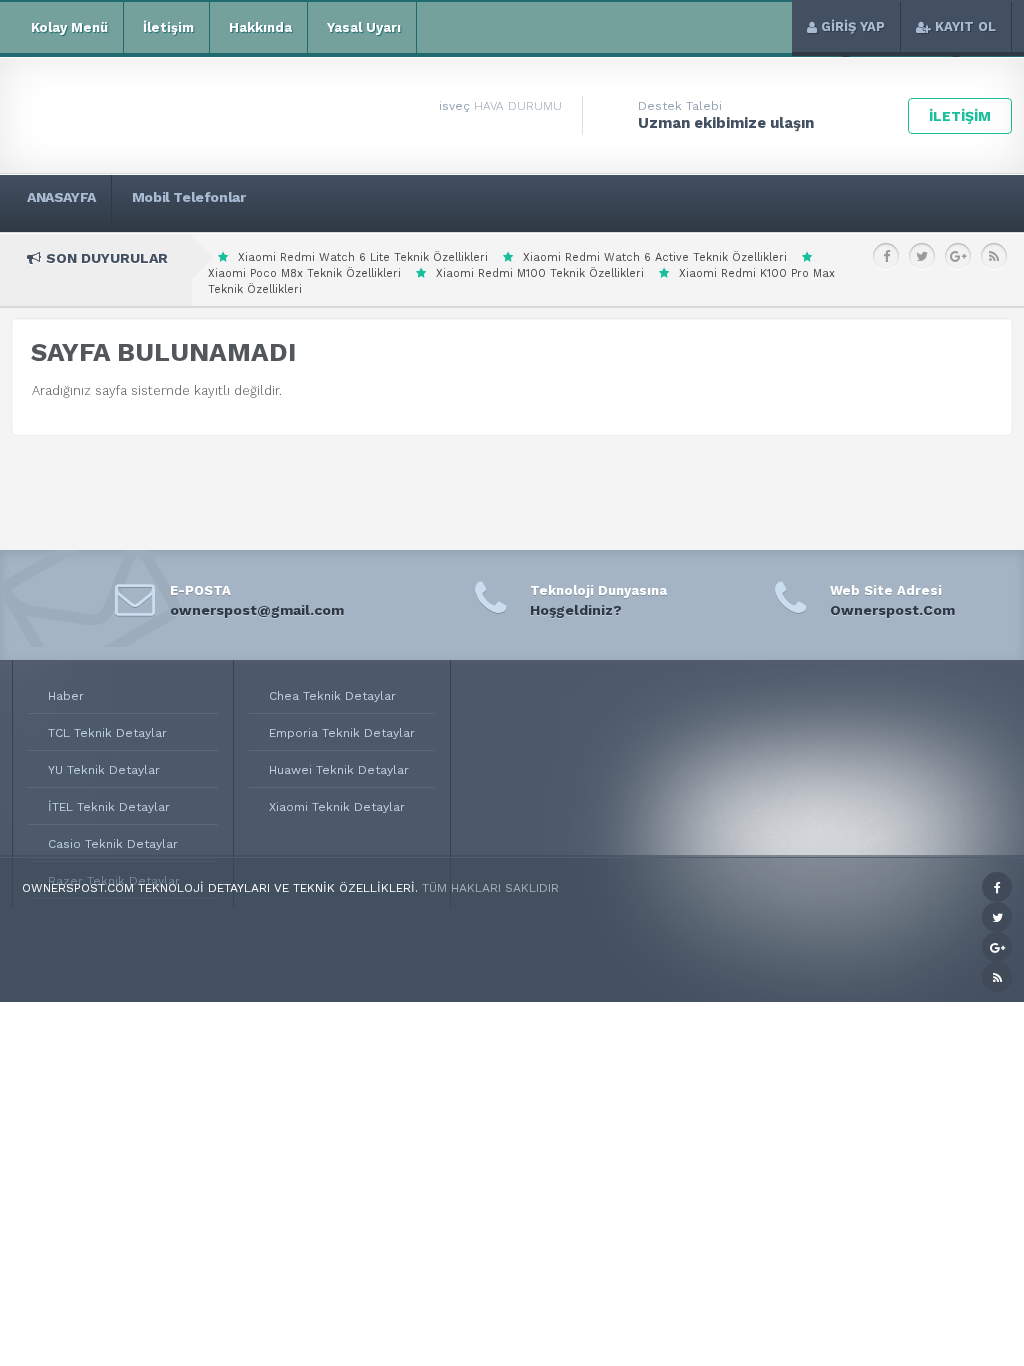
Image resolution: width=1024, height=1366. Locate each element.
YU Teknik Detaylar (104, 770)
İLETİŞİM (960, 116)
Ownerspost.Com (892, 610)
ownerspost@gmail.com (257, 610)
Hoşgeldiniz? (576, 610)
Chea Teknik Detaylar (332, 696)
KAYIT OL (965, 26)
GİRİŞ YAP (853, 26)
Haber (66, 696)
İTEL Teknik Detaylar (109, 807)
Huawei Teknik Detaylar (339, 770)
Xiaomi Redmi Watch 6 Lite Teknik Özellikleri (363, 257)
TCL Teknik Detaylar (107, 733)
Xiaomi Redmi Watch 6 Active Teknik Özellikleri (655, 257)
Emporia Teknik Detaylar (342, 733)
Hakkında (260, 27)
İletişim (168, 27)
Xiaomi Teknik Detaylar (337, 807)
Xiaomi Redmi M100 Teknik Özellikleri (540, 273)
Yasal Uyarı (364, 27)
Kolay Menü (69, 27)
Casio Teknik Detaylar (113, 844)
